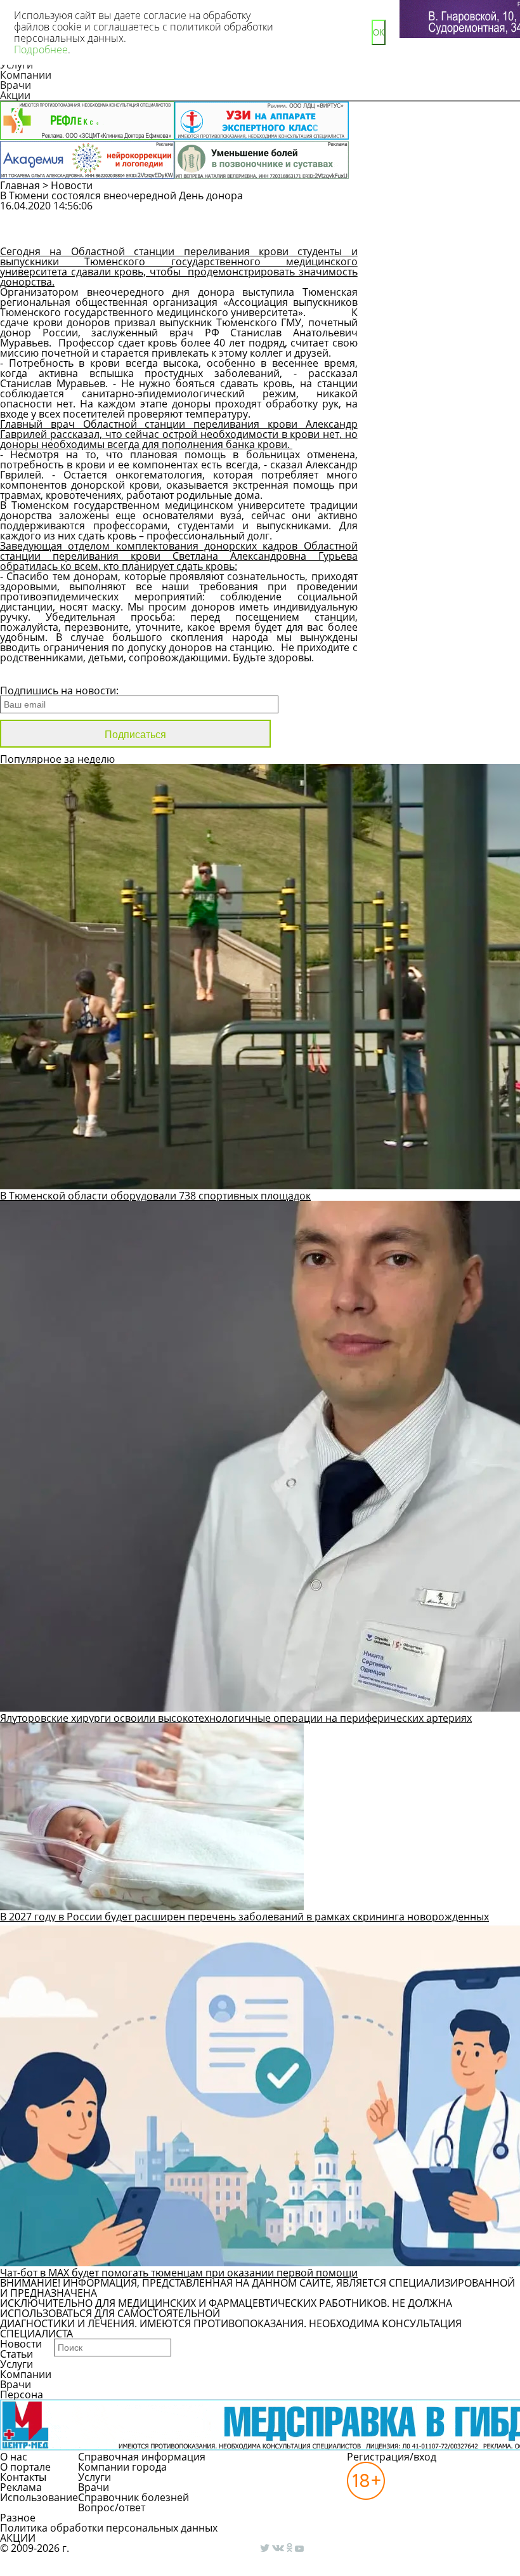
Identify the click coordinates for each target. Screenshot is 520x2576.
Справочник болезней (133, 2497)
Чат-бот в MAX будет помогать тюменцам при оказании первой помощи (179, 2273)
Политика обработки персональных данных (109, 2528)
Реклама (21, 2487)
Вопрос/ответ (112, 2507)
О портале (25, 2467)
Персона (22, 2394)
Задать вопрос (439, 212)
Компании (26, 75)
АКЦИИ (18, 2538)
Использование (39, 2497)
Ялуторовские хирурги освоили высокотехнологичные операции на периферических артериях (236, 1718)
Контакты (23, 2477)
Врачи (16, 85)
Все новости (43, 674)
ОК (379, 33)
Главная (20, 185)
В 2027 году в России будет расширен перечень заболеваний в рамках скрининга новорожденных (244, 1917)
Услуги (16, 2364)
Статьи (16, 2354)
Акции (15, 95)
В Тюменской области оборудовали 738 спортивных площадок (155, 1196)
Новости (72, 185)
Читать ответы (438, 235)
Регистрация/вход (392, 2457)
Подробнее (41, 50)
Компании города (122, 2467)
